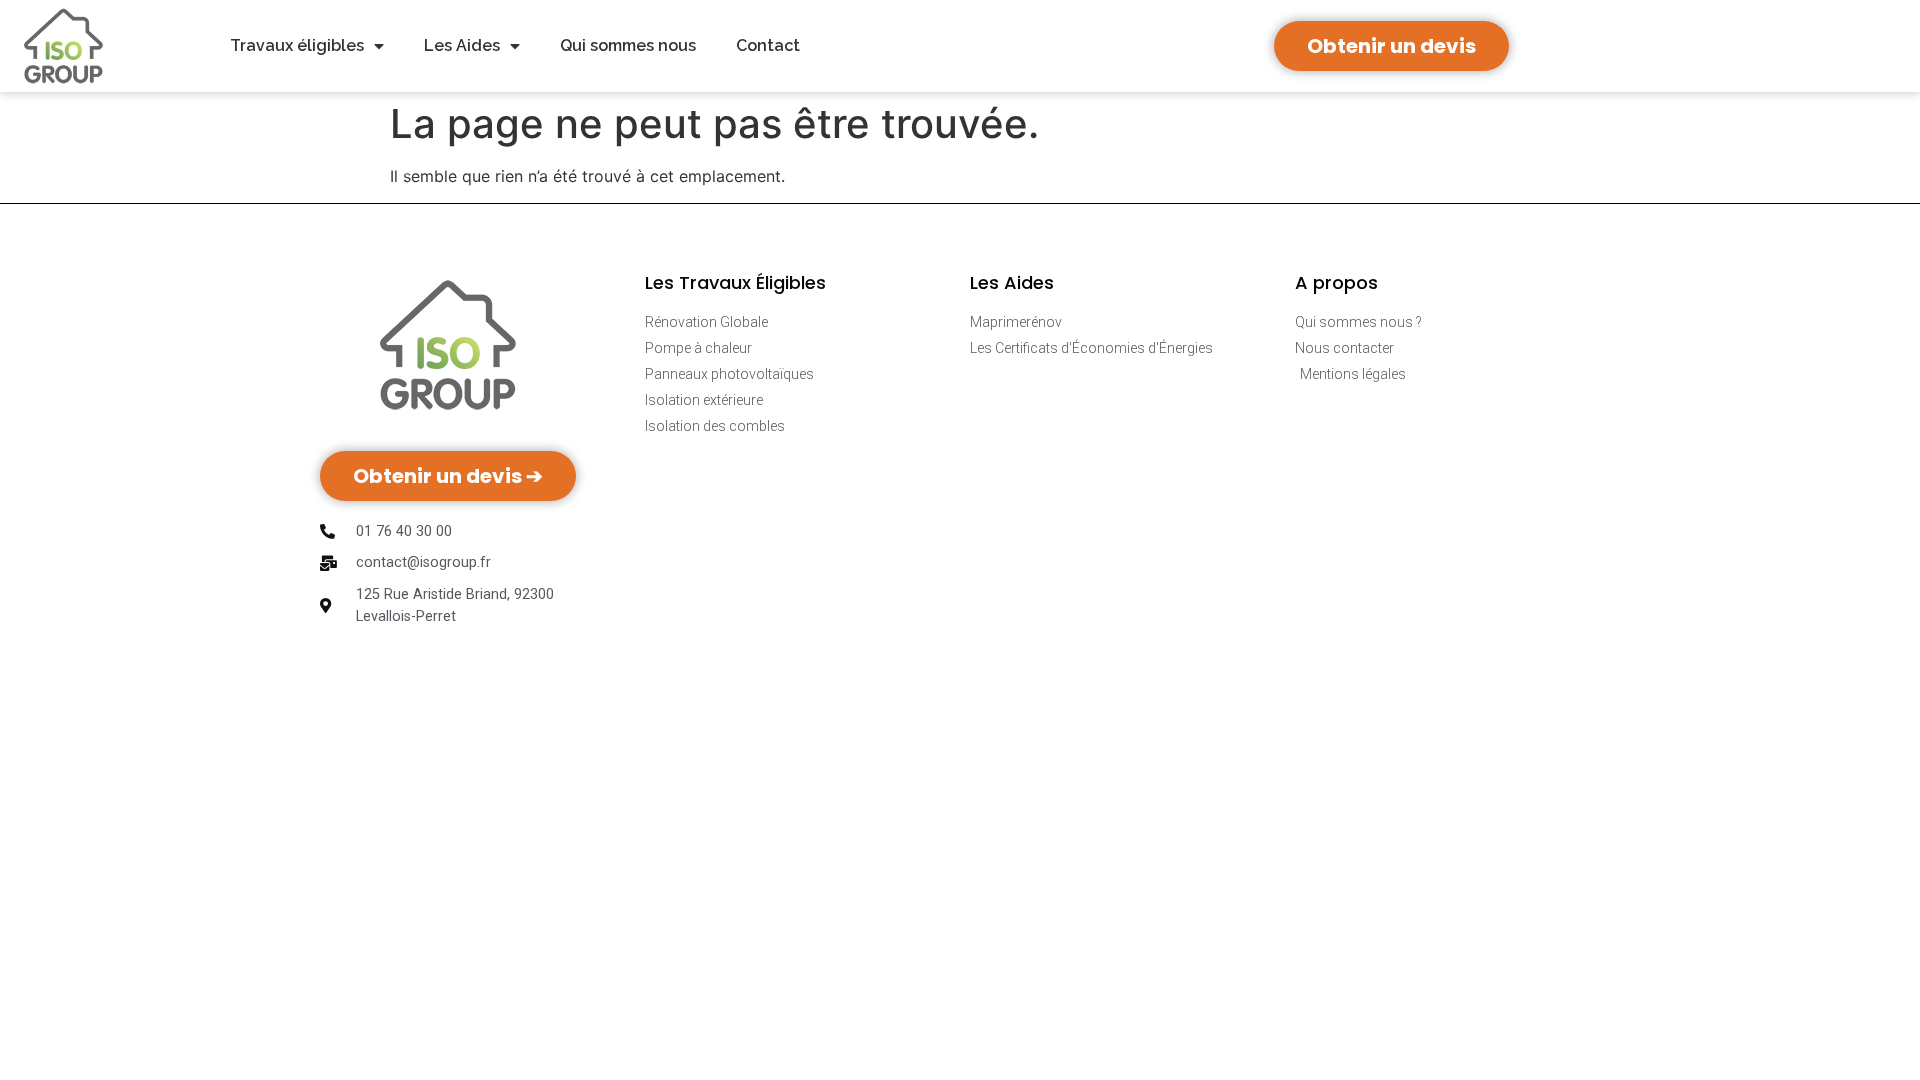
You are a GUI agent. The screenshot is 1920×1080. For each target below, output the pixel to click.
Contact (768, 45)
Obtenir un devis (1391, 46)
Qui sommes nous (628, 45)
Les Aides (462, 45)
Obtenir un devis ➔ (448, 476)
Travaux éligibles (297, 45)
